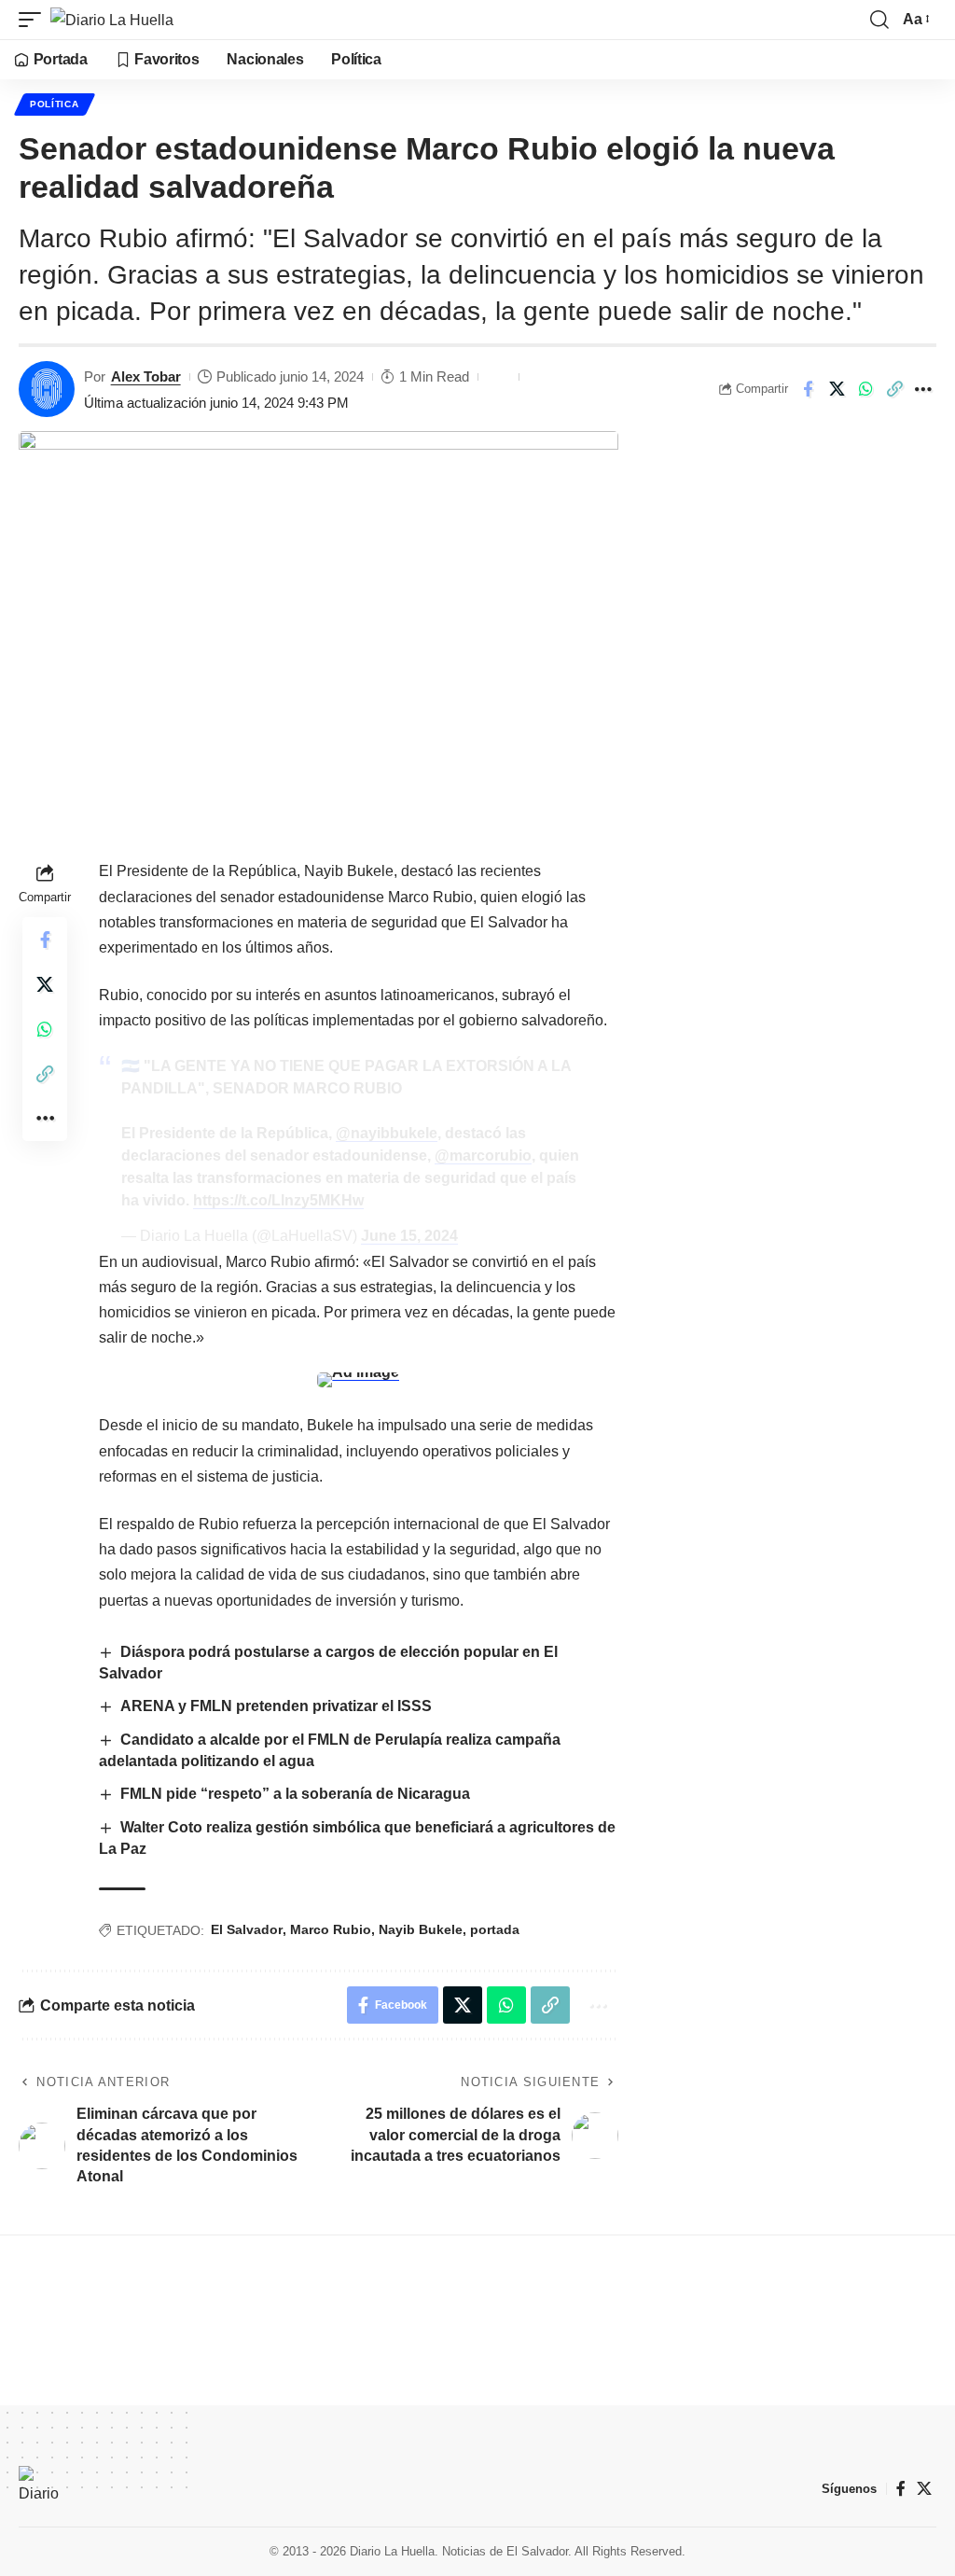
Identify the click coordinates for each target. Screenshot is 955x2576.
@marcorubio (483, 1156)
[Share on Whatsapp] (865, 389)
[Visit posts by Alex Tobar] (47, 389)
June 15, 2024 (409, 1236)
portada (495, 1929)
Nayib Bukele (421, 1929)
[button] (35, 20)
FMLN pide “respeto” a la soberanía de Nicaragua (295, 1794)
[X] (924, 2489)
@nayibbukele (387, 1133)
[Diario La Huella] (112, 20)
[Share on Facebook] (808, 389)
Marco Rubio (331, 1929)
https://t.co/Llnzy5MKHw (278, 1200)
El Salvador (247, 1929)
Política (55, 104)
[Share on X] (837, 389)
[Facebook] (901, 2489)
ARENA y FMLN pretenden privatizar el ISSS (276, 1706)
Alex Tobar (146, 376)
